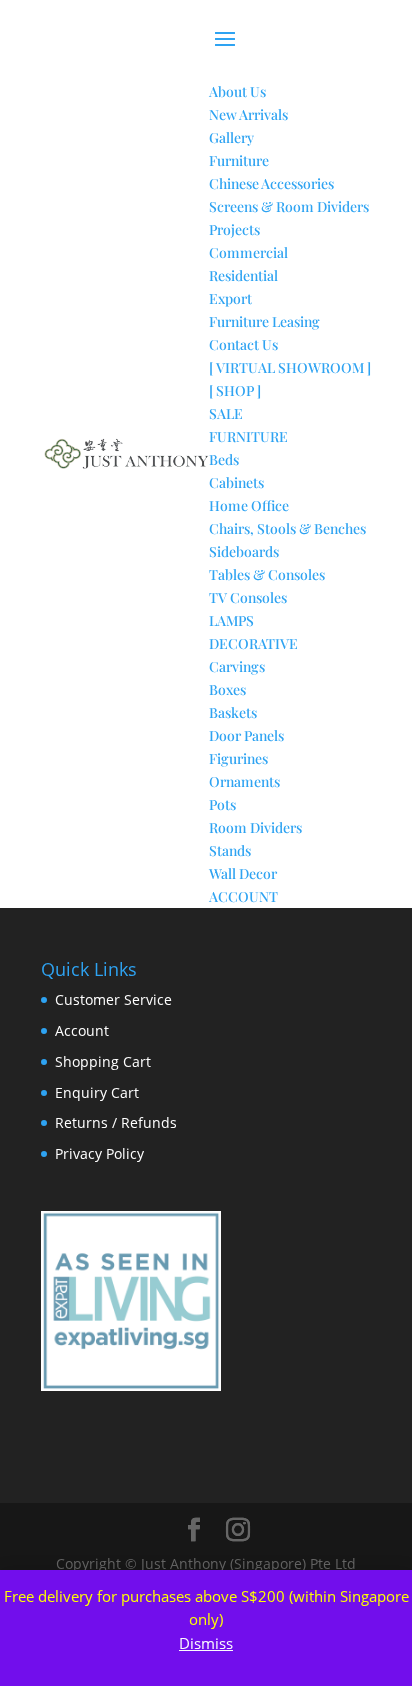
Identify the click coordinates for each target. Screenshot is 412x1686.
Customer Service (113, 999)
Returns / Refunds (116, 1122)
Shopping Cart (103, 1061)
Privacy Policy (99, 1153)
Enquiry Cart (97, 1092)
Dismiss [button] (206, 1643)
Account (82, 1030)
